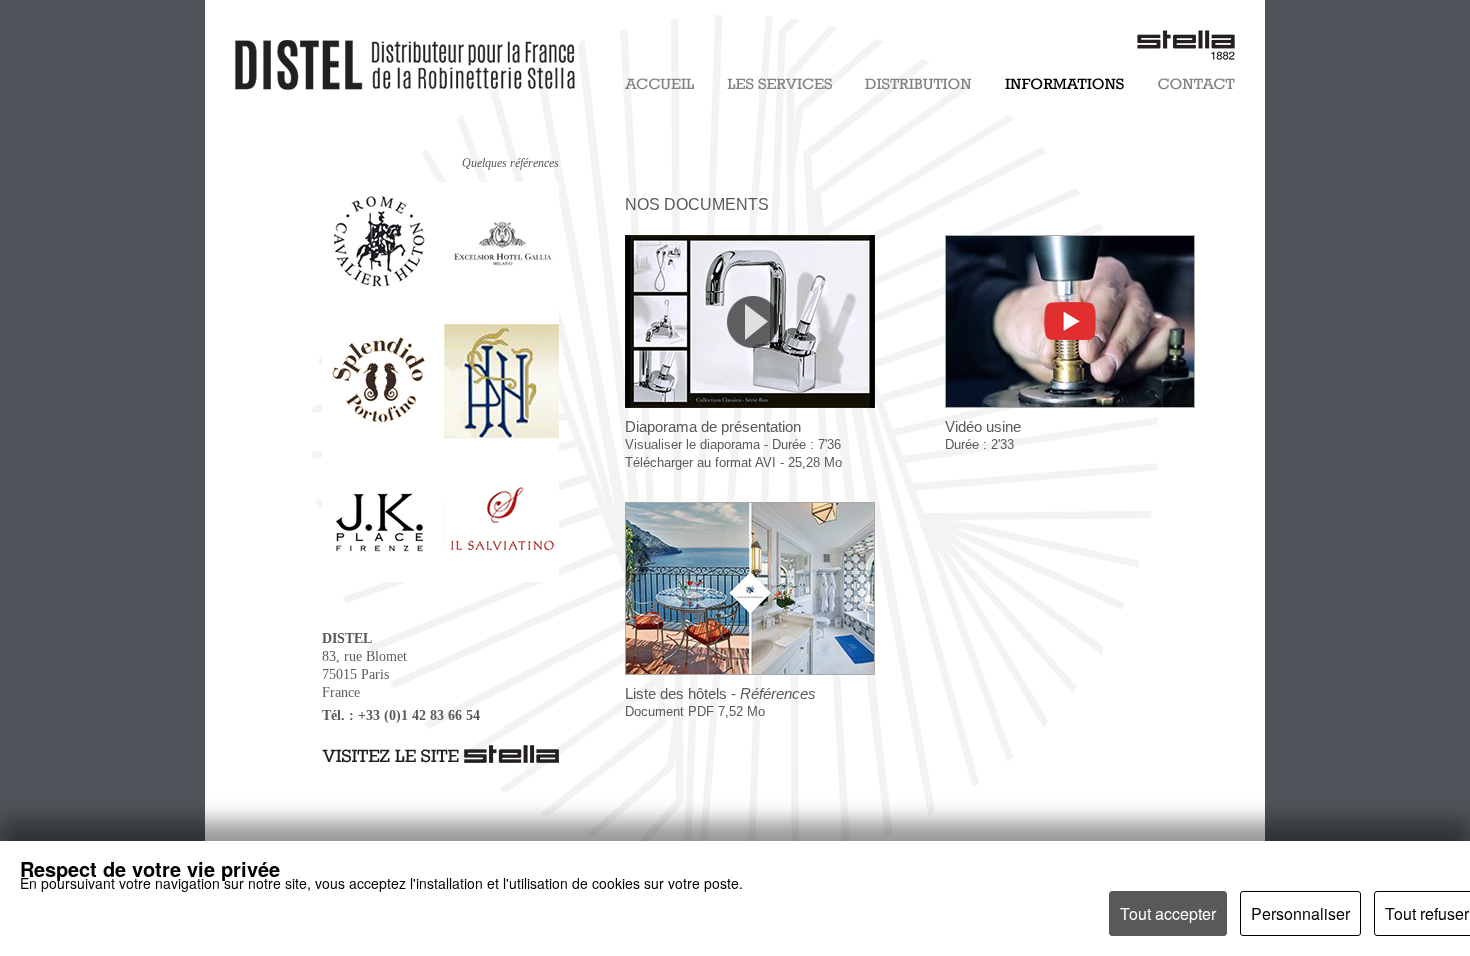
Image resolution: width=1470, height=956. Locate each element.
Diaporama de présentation (713, 426)
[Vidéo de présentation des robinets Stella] (750, 412)
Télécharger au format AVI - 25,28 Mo (733, 462)
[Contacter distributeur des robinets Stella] (1196, 86)
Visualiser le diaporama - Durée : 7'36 (733, 444)
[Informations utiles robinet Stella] (1064, 86)
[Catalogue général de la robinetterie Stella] (750, 681)
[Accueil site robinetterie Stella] (659, 86)
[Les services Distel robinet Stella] (779, 86)
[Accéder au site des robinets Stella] (440, 758)
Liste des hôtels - (720, 702)
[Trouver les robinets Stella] (918, 86)
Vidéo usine (983, 435)
